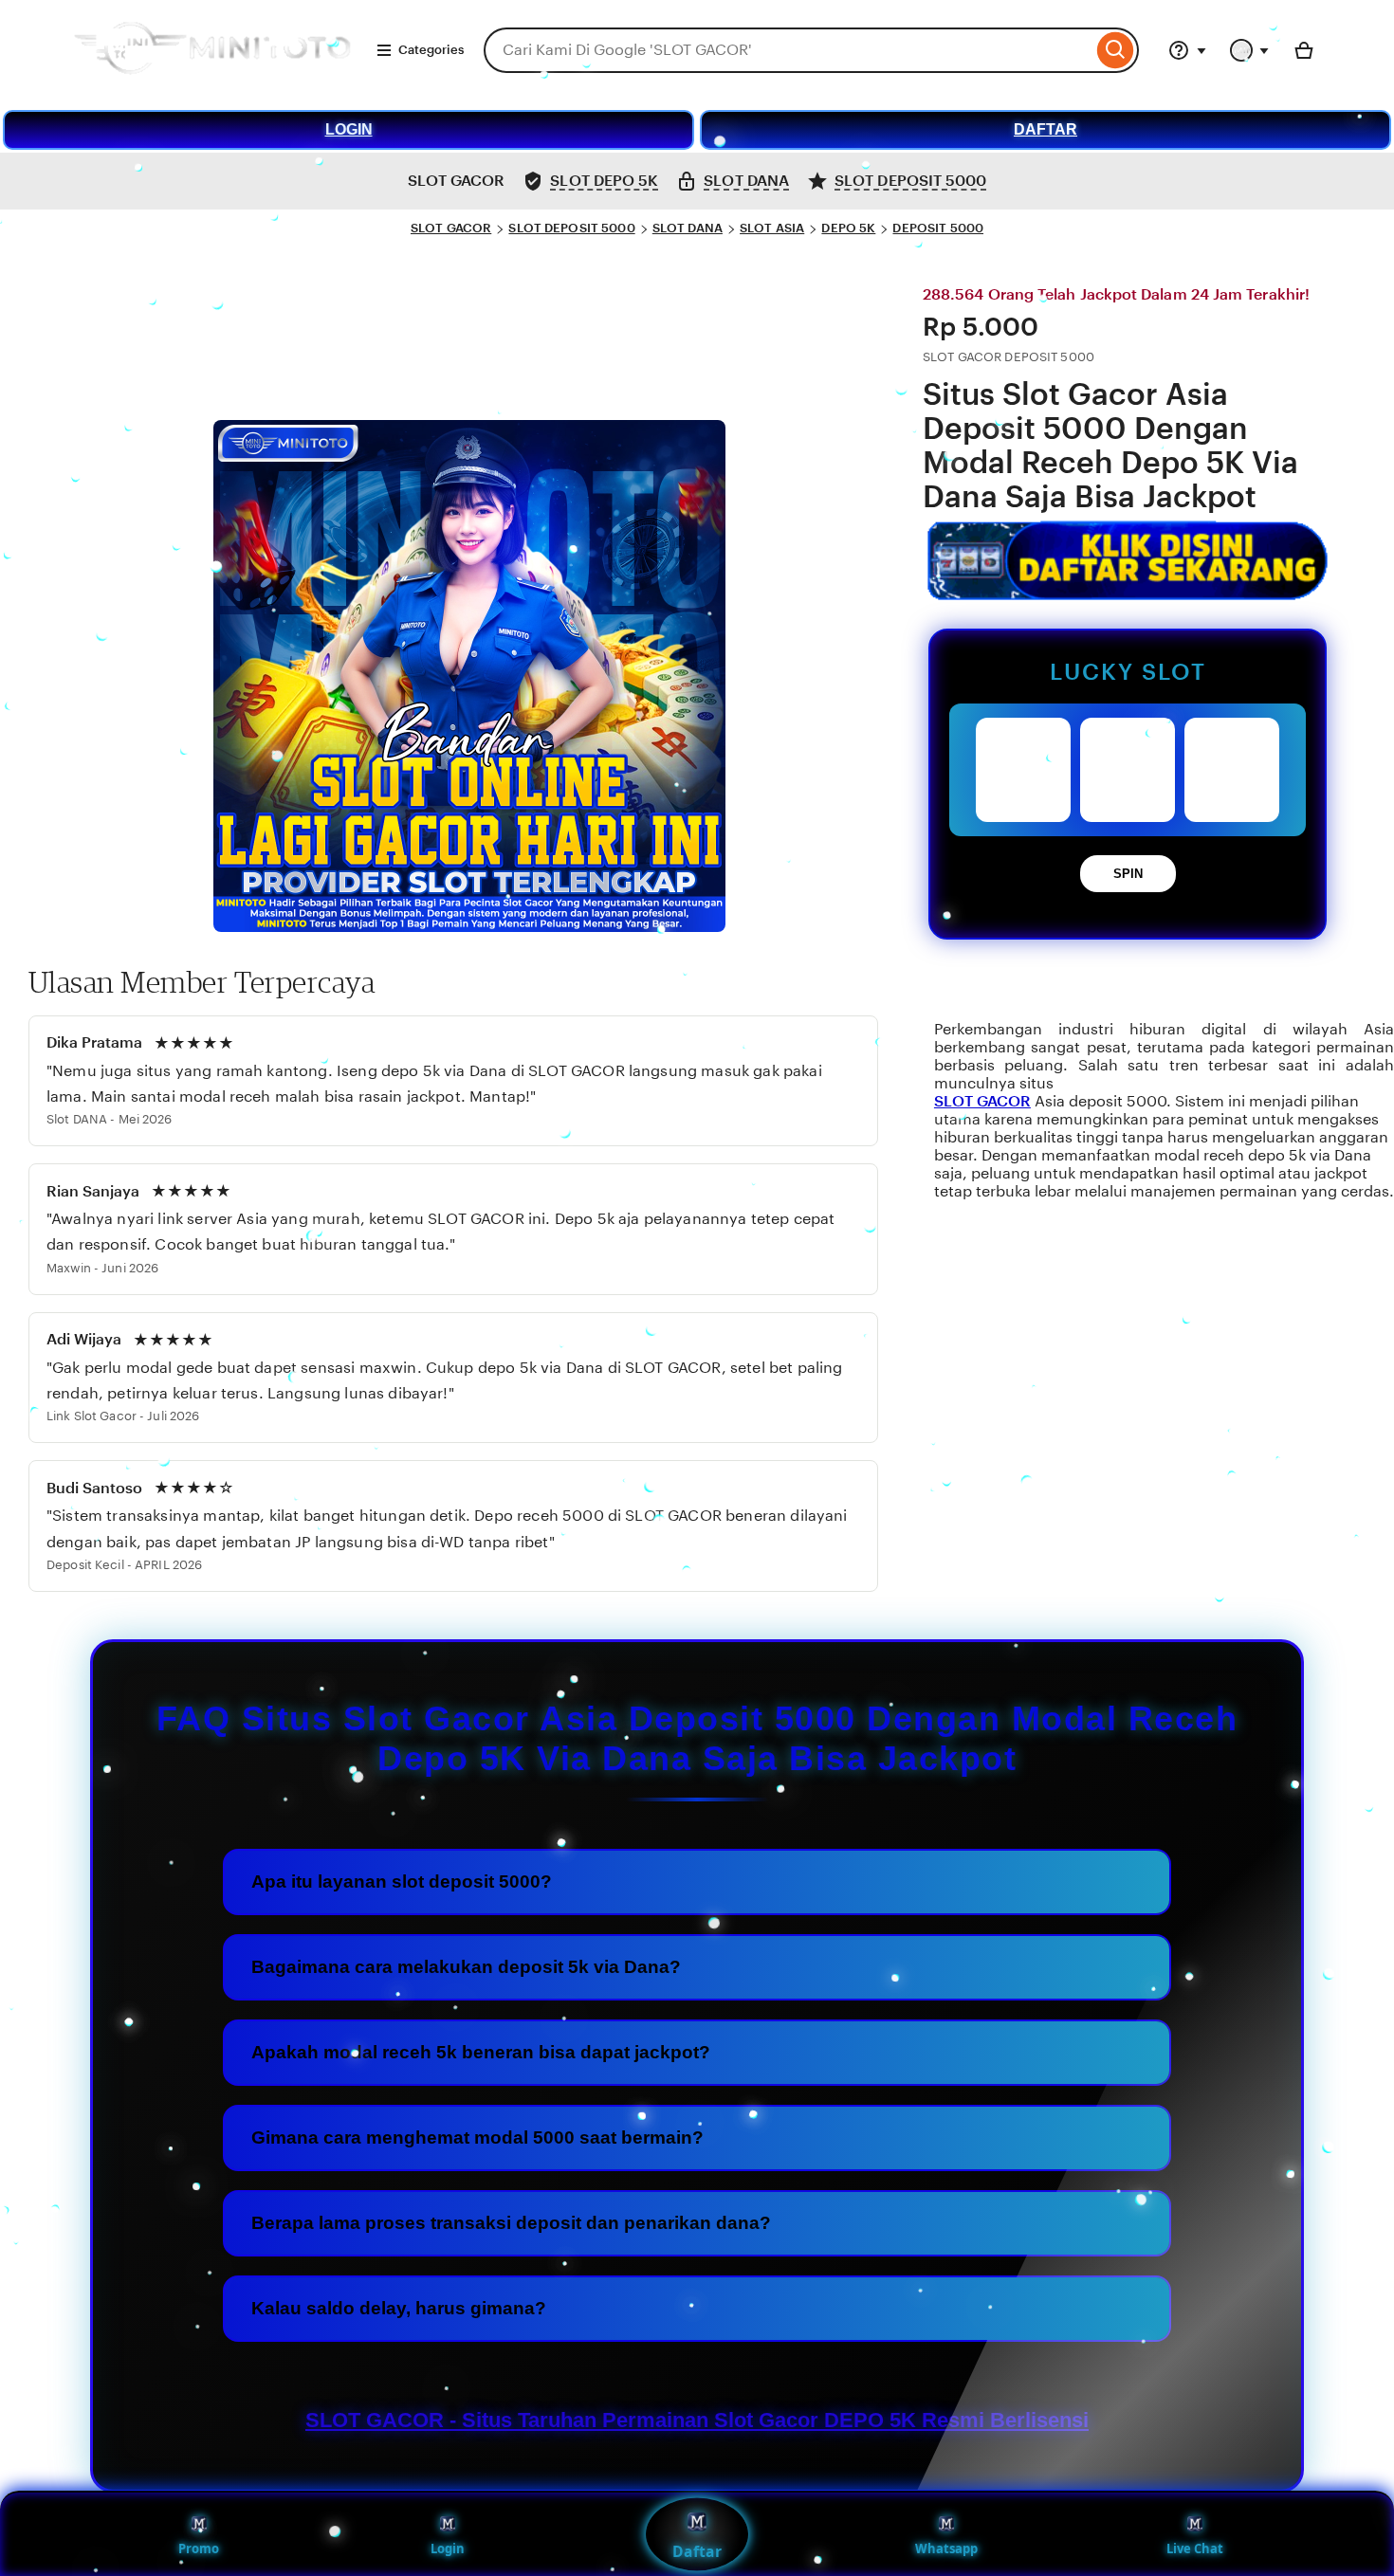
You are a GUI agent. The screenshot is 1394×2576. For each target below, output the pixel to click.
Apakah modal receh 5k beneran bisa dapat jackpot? (481, 2052)
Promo (199, 2549)
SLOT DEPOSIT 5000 (571, 228)
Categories (431, 50)
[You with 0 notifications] (1250, 50)
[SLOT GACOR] (211, 80)
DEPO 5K (848, 228)
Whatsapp (946, 2549)
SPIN (1128, 874)
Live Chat (1195, 2549)
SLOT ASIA (772, 228)
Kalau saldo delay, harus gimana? (399, 2308)
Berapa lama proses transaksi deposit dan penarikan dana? (511, 2223)
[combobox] (788, 50)
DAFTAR (1045, 129)
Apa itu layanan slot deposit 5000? (402, 1882)
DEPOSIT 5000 (938, 228)
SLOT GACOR (451, 228)
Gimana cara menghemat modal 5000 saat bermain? (477, 2138)
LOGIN (349, 129)
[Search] (1116, 50)
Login (448, 2549)
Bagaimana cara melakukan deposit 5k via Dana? (466, 1967)
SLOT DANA (688, 228)
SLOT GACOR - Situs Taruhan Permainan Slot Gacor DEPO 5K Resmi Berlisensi (697, 2420)
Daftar (697, 2551)
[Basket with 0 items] (1304, 50)
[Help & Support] (1187, 50)
